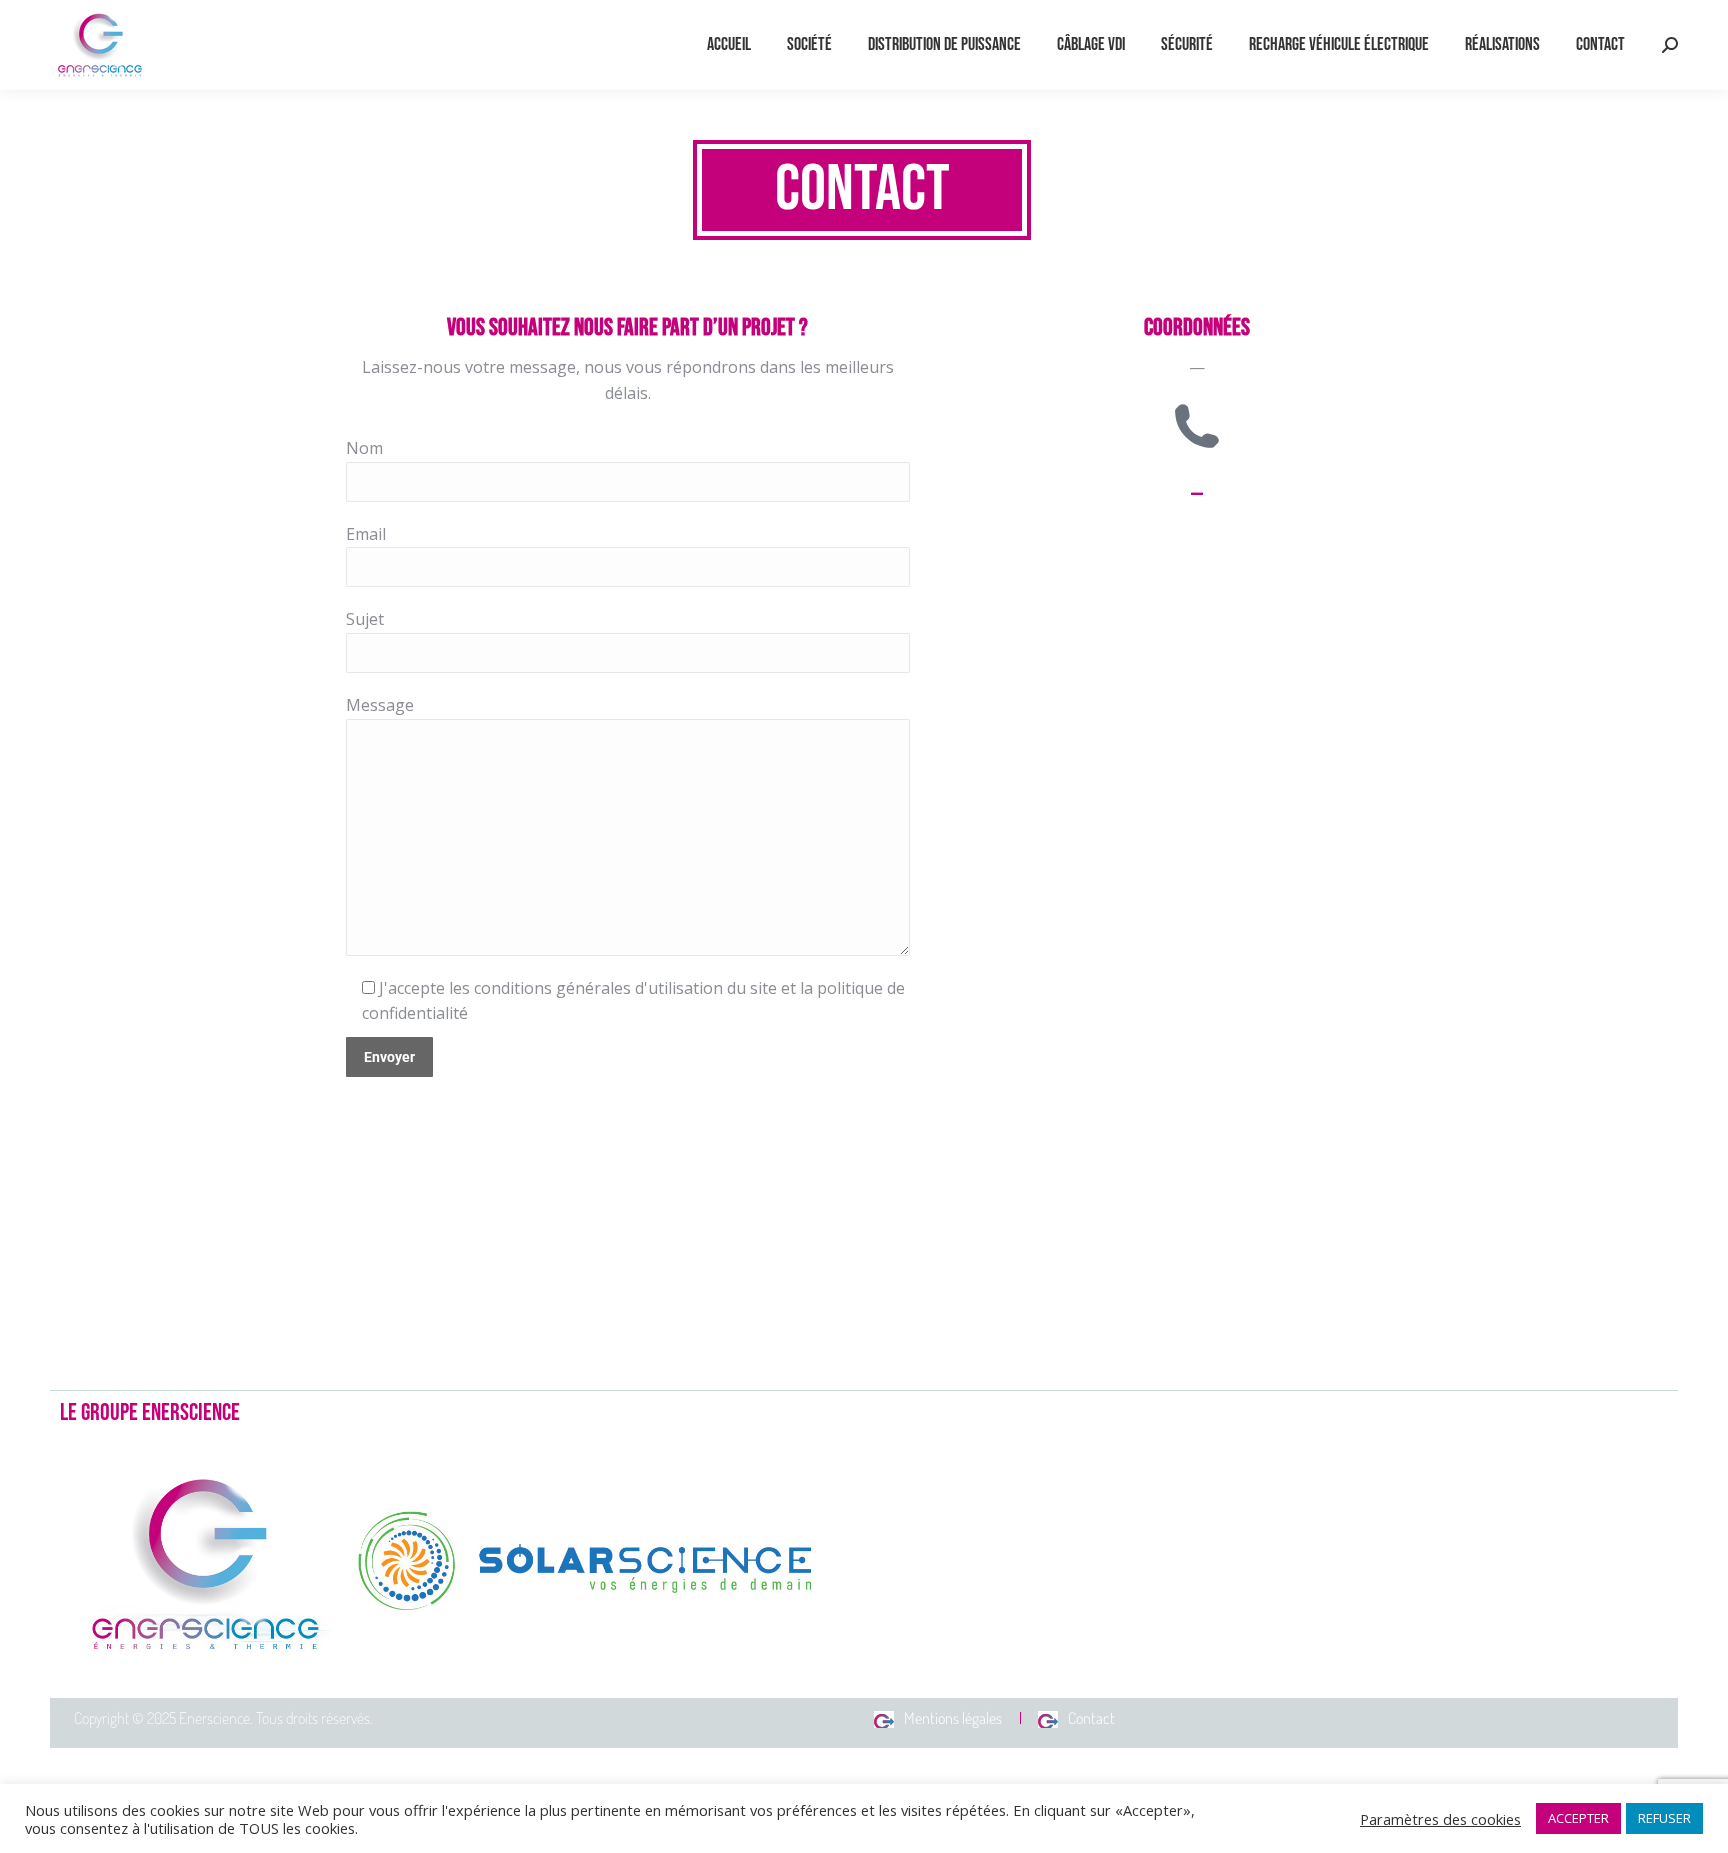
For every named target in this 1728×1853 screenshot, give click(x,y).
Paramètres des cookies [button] (1440, 1819)
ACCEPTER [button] (1578, 1818)
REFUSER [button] (1664, 1818)
